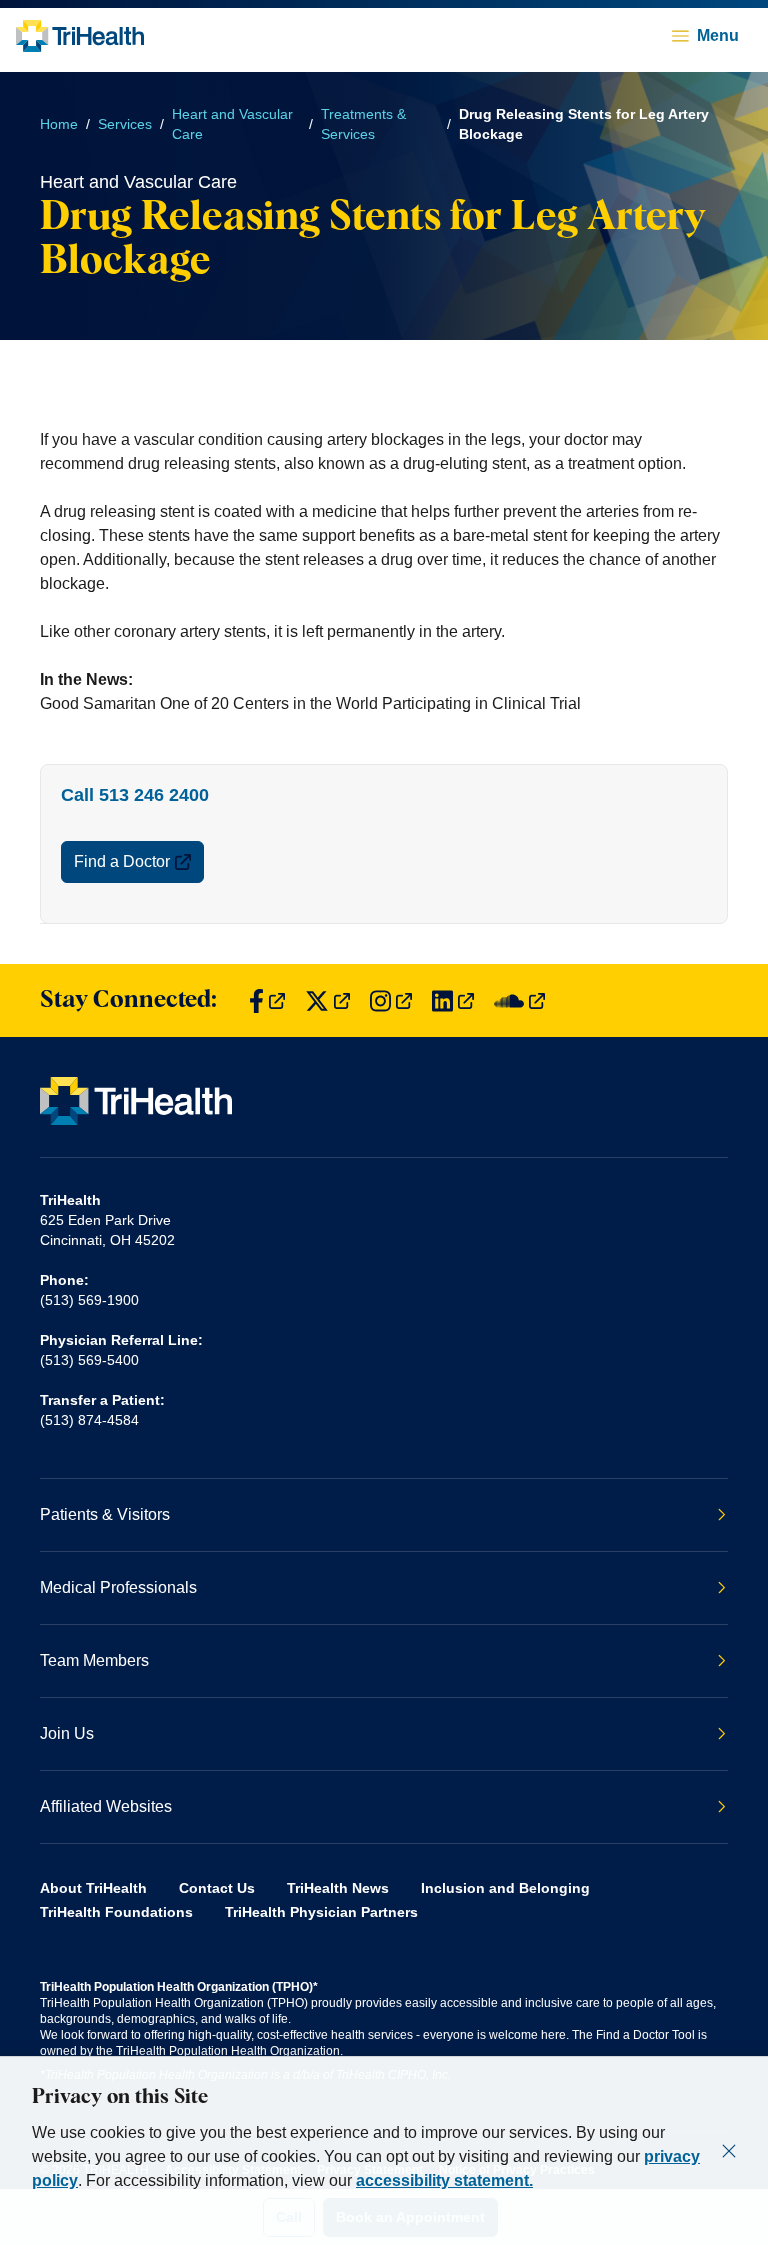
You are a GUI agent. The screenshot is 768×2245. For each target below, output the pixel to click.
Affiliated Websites (106, 1806)
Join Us (67, 1733)
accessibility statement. (444, 2180)
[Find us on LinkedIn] (453, 1000)
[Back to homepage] (80, 36)
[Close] (729, 2151)
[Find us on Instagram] (391, 1000)
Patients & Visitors (105, 1514)
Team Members (94, 1660)
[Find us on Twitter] (327, 1000)
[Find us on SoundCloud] (519, 1000)
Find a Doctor (122, 861)
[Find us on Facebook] (267, 1000)
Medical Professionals (118, 1587)
